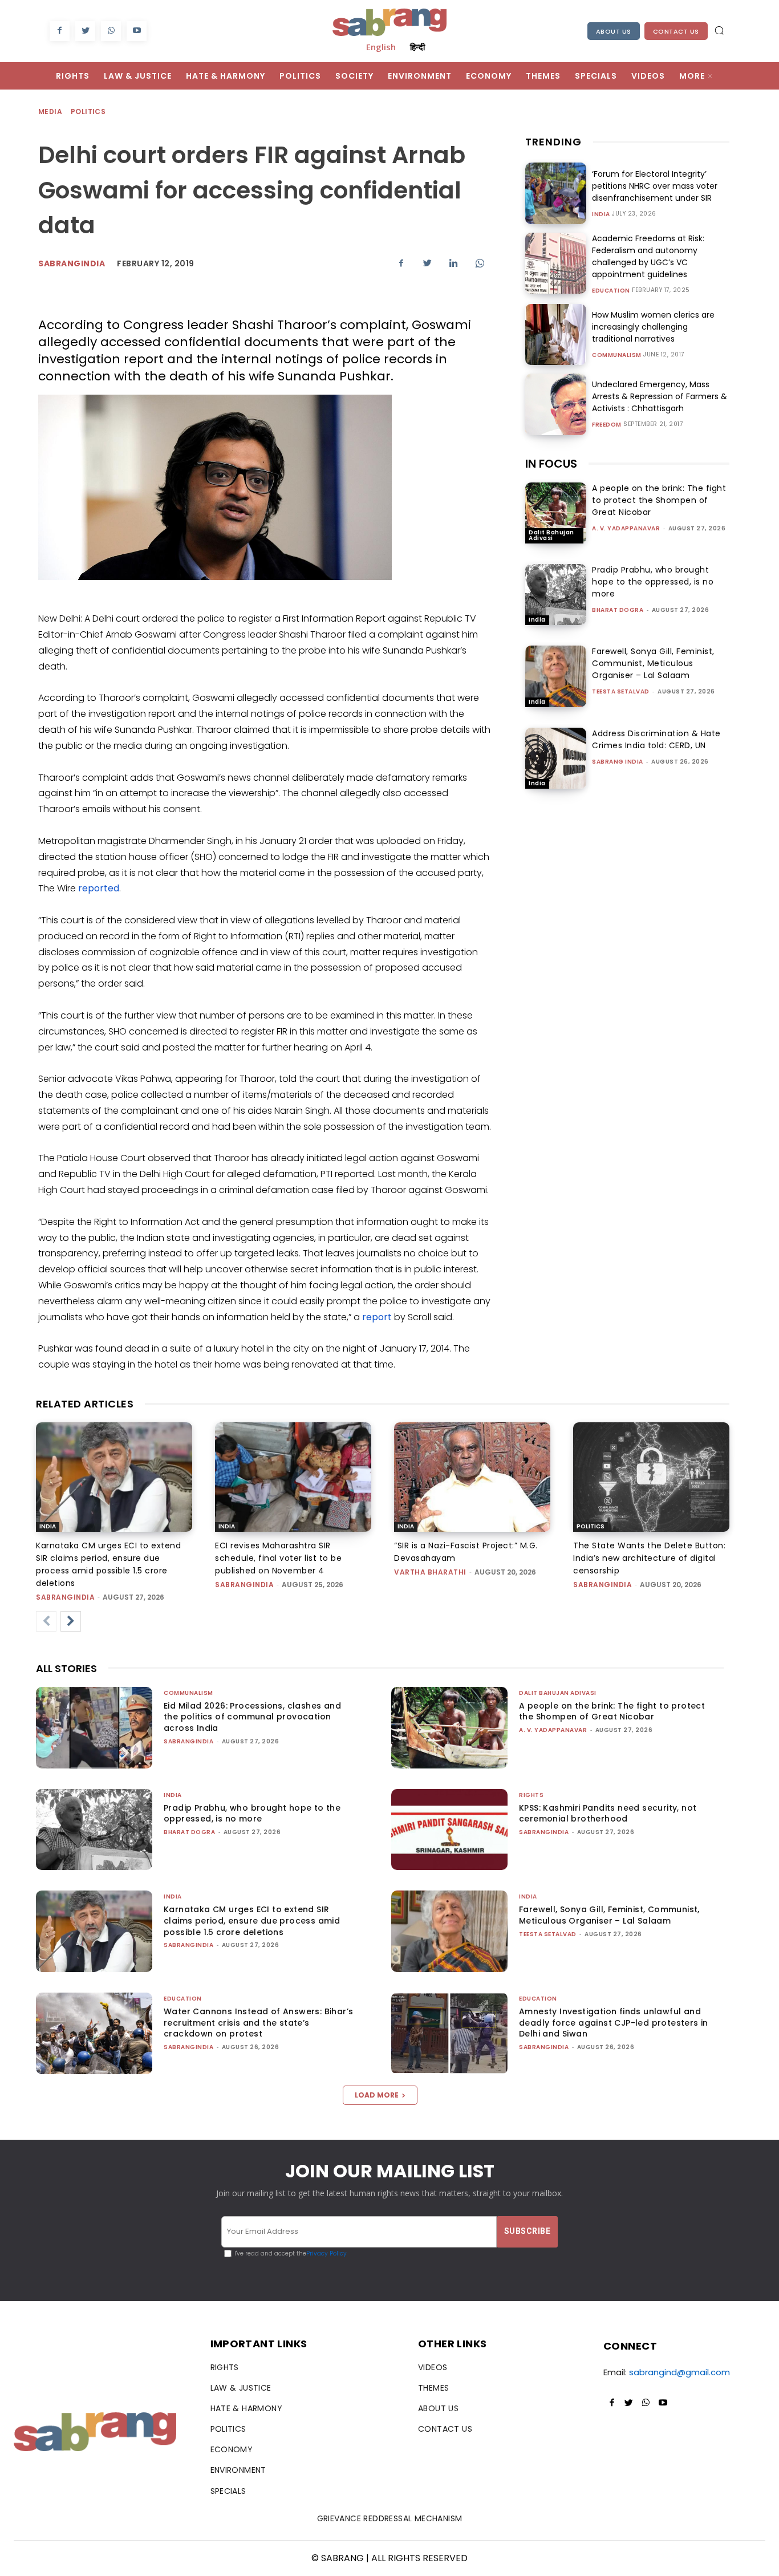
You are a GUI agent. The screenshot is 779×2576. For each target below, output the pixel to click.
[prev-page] (46, 1621)
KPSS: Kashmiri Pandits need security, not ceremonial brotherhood (608, 1814)
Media (50, 111)
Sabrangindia (72, 263)
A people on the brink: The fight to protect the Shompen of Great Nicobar (659, 500)
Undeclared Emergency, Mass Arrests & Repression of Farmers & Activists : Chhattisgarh (660, 396)
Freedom (607, 425)
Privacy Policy (326, 2254)
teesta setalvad (621, 691)
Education (611, 291)
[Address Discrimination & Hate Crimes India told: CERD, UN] (556, 758)
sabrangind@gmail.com (679, 2372)
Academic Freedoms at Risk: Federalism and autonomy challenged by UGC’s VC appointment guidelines (648, 256)
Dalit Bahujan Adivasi (551, 535)
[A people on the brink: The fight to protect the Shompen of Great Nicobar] (556, 513)
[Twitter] (85, 31)
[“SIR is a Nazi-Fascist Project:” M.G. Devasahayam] (472, 1477)
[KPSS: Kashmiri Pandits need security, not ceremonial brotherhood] (449, 1830)
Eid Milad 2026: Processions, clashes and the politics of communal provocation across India (252, 1717)
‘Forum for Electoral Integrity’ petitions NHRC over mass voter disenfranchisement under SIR (655, 186)
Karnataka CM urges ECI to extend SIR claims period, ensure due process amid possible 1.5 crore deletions (252, 1920)
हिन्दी (417, 47)
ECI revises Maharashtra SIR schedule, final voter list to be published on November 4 (278, 1558)
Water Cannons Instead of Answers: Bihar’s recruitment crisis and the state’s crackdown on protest (258, 2023)
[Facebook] (60, 31)
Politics (88, 111)
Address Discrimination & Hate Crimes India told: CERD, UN (656, 739)
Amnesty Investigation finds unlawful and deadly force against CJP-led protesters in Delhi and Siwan (614, 2023)
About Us (614, 31)
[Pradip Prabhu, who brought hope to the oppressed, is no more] (556, 595)
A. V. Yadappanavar (626, 528)
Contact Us (676, 31)
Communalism (617, 355)
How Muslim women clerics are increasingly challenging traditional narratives (653, 327)
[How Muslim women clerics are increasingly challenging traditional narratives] (556, 334)
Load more (377, 2095)
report (377, 1317)
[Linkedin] (453, 263)
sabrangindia (65, 1597)
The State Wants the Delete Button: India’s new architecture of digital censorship (649, 1558)
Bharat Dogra (618, 610)
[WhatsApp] (111, 31)
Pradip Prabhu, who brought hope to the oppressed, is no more (653, 582)
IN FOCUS (551, 464)
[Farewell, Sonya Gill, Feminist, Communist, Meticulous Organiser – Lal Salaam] (556, 676)
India (601, 214)
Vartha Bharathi (430, 1572)
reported (99, 888)
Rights (531, 1795)
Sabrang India (618, 762)
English (381, 47)
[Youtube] (137, 31)
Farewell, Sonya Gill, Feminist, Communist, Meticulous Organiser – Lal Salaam (653, 663)
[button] (719, 30)
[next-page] (71, 1621)
